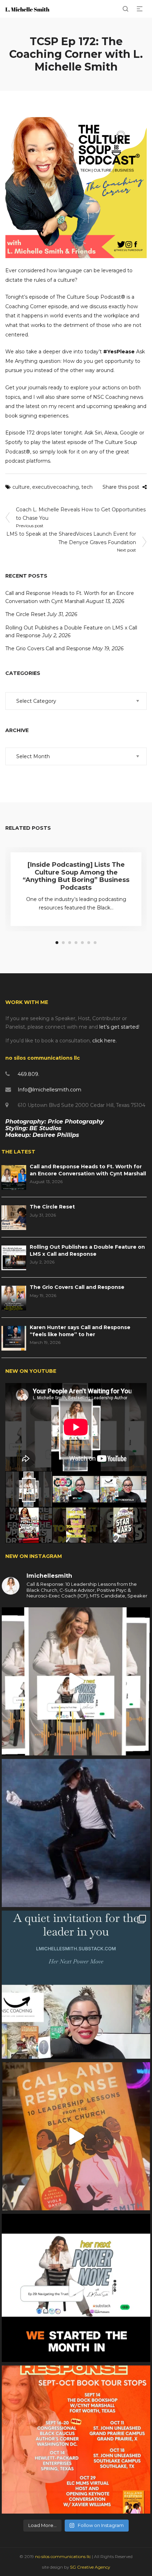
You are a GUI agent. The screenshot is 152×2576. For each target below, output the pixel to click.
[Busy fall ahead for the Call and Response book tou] (76, 2440)
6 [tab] (89, 943)
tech (87, 487)
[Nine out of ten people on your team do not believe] (76, 2288)
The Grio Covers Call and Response (48, 648)
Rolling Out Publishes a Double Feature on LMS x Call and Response (87, 1250)
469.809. (28, 1074)
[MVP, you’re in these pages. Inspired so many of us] (76, 2136)
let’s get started (119, 1027)
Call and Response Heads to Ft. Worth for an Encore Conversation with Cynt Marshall (88, 1170)
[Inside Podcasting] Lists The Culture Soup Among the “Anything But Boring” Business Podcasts (76, 876)
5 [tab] (82, 943)
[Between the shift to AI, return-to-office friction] (76, 1985)
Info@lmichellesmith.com (49, 1090)
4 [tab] (76, 943)
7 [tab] (95, 943)
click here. (104, 1041)
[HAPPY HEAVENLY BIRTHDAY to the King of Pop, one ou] (76, 1833)
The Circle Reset (25, 614)
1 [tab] (57, 943)
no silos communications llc (63, 2556)
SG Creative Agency (90, 2567)
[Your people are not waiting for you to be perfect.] (76, 1681)
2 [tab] (63, 943)
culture (21, 487)
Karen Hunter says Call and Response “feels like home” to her (80, 1331)
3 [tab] (70, 943)
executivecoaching (55, 487)
